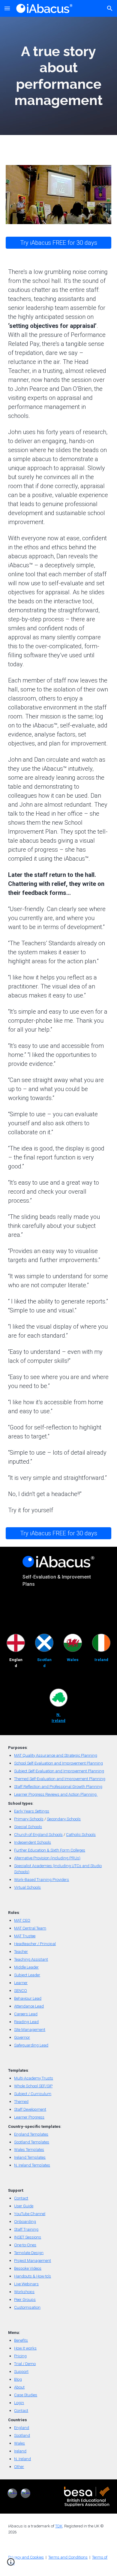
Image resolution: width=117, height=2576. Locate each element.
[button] (7, 8)
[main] (58, 76)
